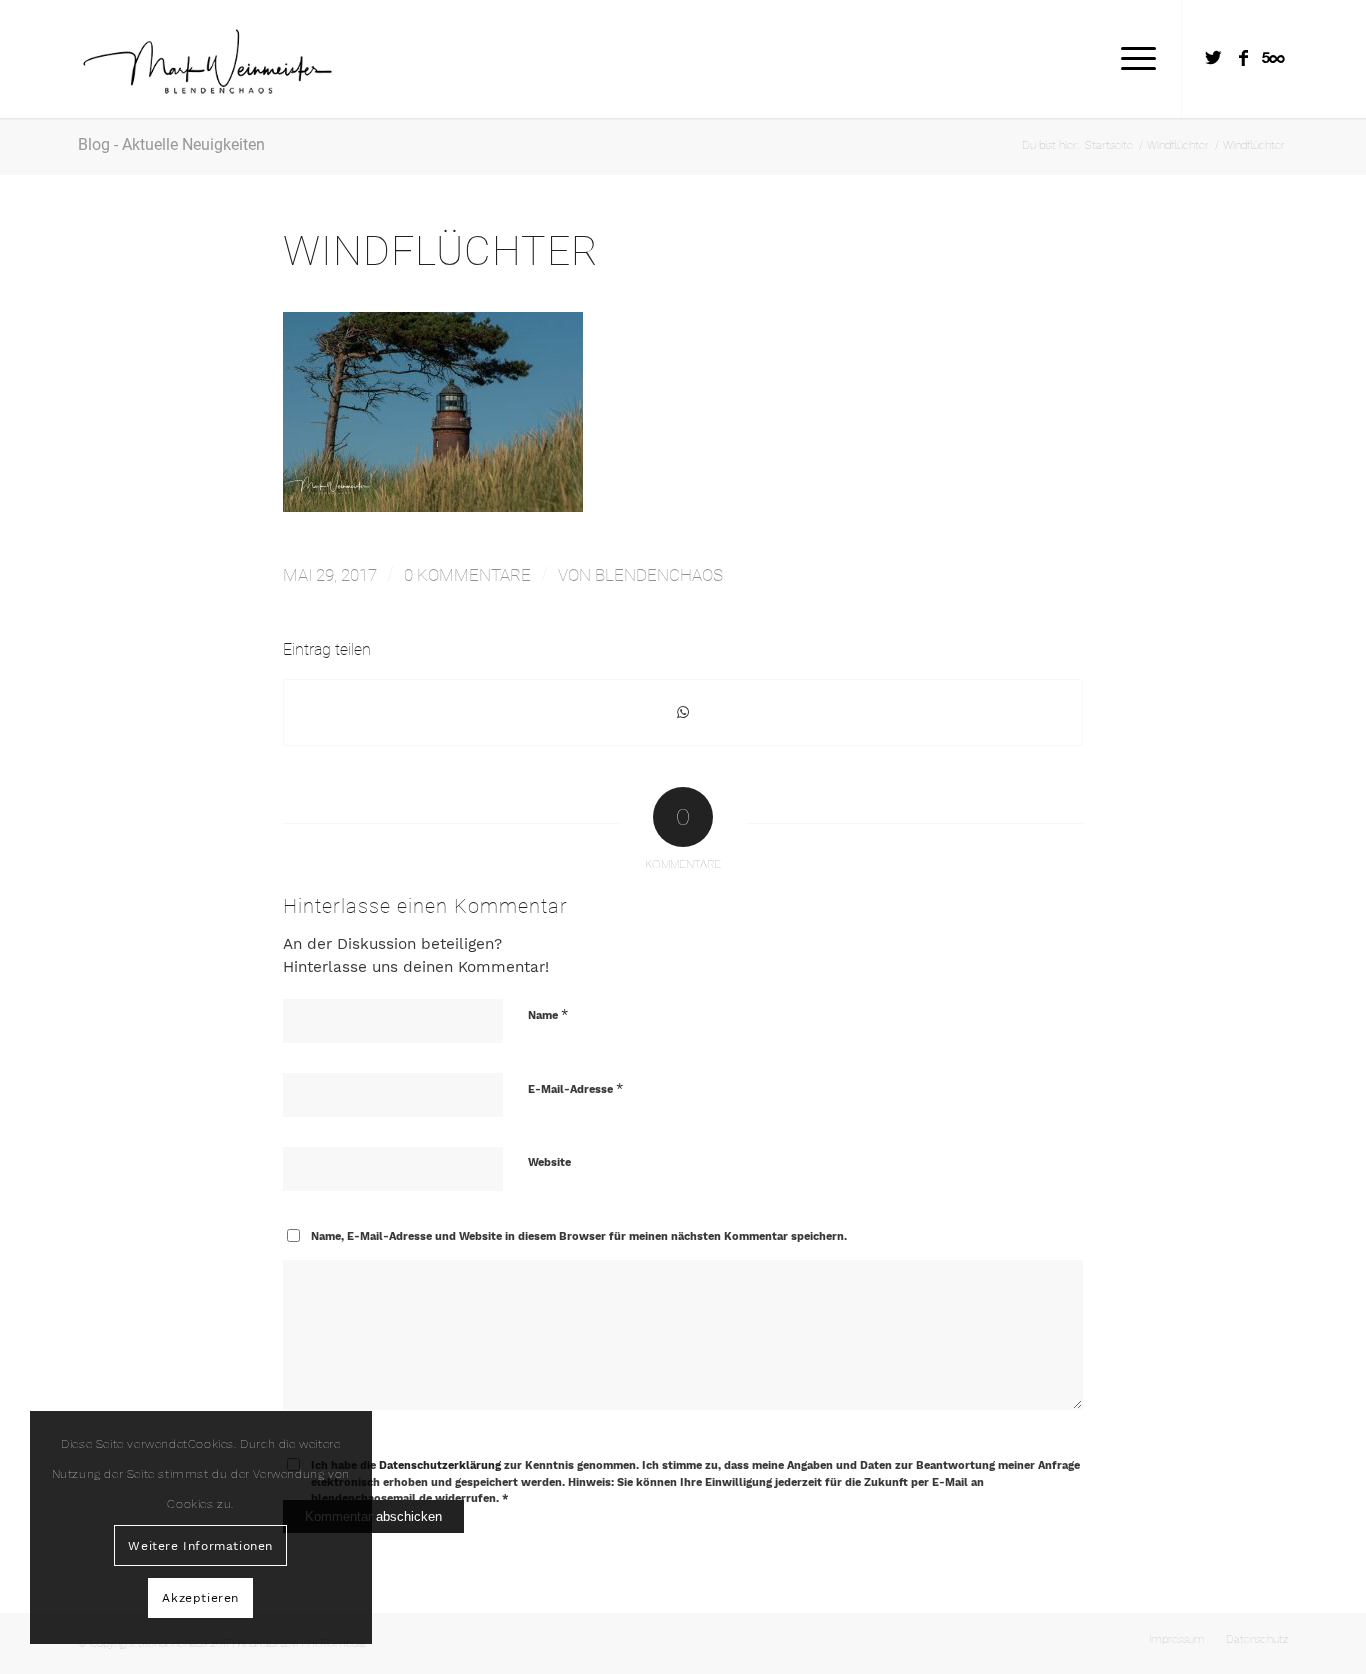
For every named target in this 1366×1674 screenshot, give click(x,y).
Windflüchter (441, 251)
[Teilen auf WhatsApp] (683, 712)
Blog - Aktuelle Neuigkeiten (171, 144)
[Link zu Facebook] (1243, 58)
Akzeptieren (200, 1598)
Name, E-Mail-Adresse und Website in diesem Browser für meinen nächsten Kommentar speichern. (579, 1236)
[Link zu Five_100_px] (1273, 58)
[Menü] (1132, 59)
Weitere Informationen (200, 1546)
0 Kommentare (467, 575)
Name (548, 1014)
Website (549, 1162)
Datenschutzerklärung (440, 1465)
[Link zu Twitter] (1213, 58)
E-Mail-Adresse (575, 1088)
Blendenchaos (659, 575)
